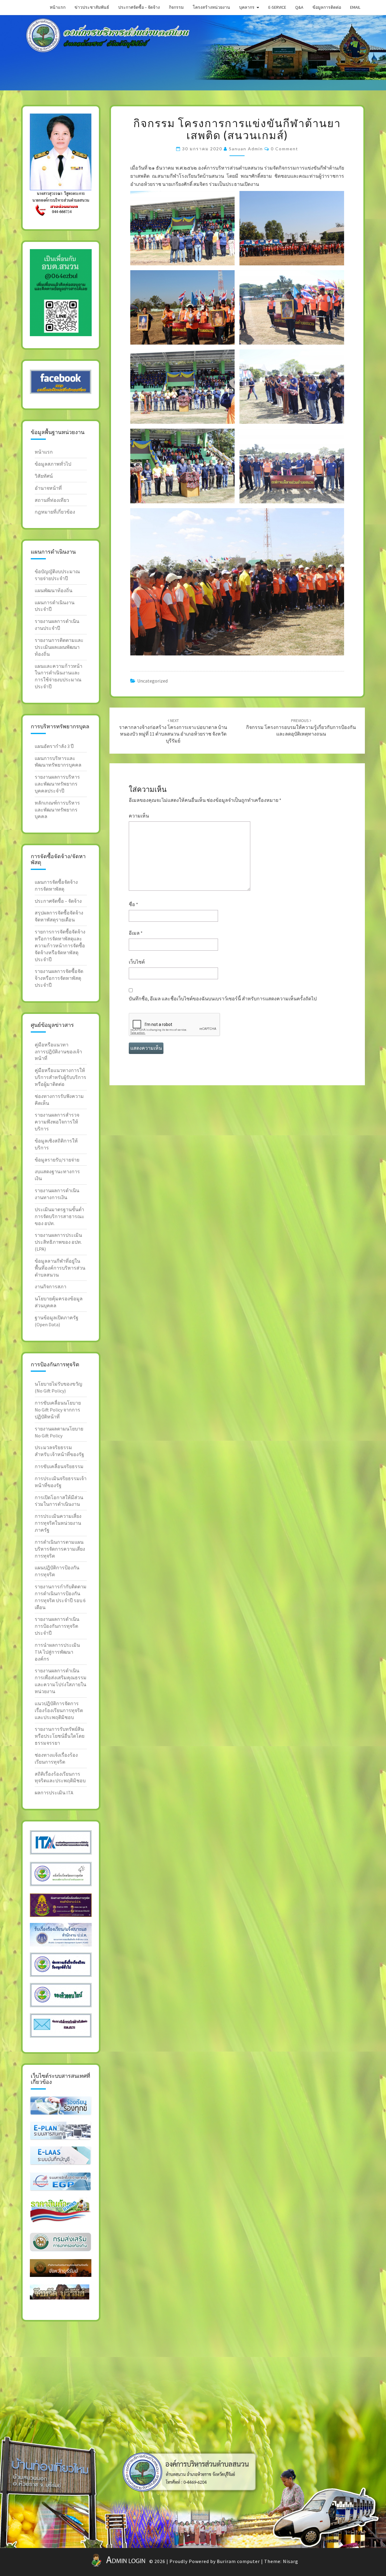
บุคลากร (247, 7)
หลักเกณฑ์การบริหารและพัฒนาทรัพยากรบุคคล (57, 810)
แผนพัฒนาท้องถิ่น (54, 590)
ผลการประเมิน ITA (54, 1793)
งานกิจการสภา (51, 1286)
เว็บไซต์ (137, 962)
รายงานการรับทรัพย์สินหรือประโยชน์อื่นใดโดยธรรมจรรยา (60, 1736)
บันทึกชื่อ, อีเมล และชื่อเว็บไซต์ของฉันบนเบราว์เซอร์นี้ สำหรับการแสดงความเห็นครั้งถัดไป (223, 999)
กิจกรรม (176, 7)
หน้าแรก (58, 7)
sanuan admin (246, 149)
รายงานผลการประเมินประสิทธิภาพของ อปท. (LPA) (58, 1242)
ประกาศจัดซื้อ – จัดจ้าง (139, 7)
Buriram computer (238, 2561)
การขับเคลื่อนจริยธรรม (59, 1466)
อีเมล (136, 933)
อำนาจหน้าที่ (48, 488)
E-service (277, 7)
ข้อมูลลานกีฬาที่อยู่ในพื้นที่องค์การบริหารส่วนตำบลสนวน (60, 1268)
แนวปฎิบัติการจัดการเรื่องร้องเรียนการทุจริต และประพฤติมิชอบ (59, 1710)
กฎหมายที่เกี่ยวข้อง (55, 512)
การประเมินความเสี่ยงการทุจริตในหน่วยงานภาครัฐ (58, 1523)
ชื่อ (133, 904)
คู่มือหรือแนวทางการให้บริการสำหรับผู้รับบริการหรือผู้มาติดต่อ (60, 1077)
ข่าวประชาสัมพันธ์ (92, 7)
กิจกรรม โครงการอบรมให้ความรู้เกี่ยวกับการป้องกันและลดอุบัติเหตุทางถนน (301, 727)
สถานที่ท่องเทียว (52, 500)
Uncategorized (152, 681)
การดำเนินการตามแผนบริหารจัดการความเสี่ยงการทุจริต (60, 1549)
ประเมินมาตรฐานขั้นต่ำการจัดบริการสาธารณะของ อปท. (60, 1216)
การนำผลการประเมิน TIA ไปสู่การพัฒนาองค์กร (57, 1652)
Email (355, 7)
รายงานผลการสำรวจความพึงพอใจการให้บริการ (57, 1122)
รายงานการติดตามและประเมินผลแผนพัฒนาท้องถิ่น (59, 647)
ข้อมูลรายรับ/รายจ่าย (57, 1160)
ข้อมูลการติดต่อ (327, 7)
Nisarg (291, 2561)
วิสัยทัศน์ (44, 476)
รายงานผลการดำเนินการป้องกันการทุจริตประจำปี (57, 1626)
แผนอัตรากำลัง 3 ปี (54, 746)
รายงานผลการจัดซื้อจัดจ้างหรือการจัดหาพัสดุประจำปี (59, 978)
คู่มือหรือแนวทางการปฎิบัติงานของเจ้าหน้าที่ (58, 1052)
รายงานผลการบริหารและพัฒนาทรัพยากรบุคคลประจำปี (57, 784)
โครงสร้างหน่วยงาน (211, 7)
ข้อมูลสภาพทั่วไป (53, 464)
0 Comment (285, 149)
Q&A (299, 7)
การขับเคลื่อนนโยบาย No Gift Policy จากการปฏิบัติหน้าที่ (58, 1410)
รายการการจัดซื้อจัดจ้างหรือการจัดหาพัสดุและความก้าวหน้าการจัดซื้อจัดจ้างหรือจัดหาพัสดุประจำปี (60, 945)
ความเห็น (139, 816)
